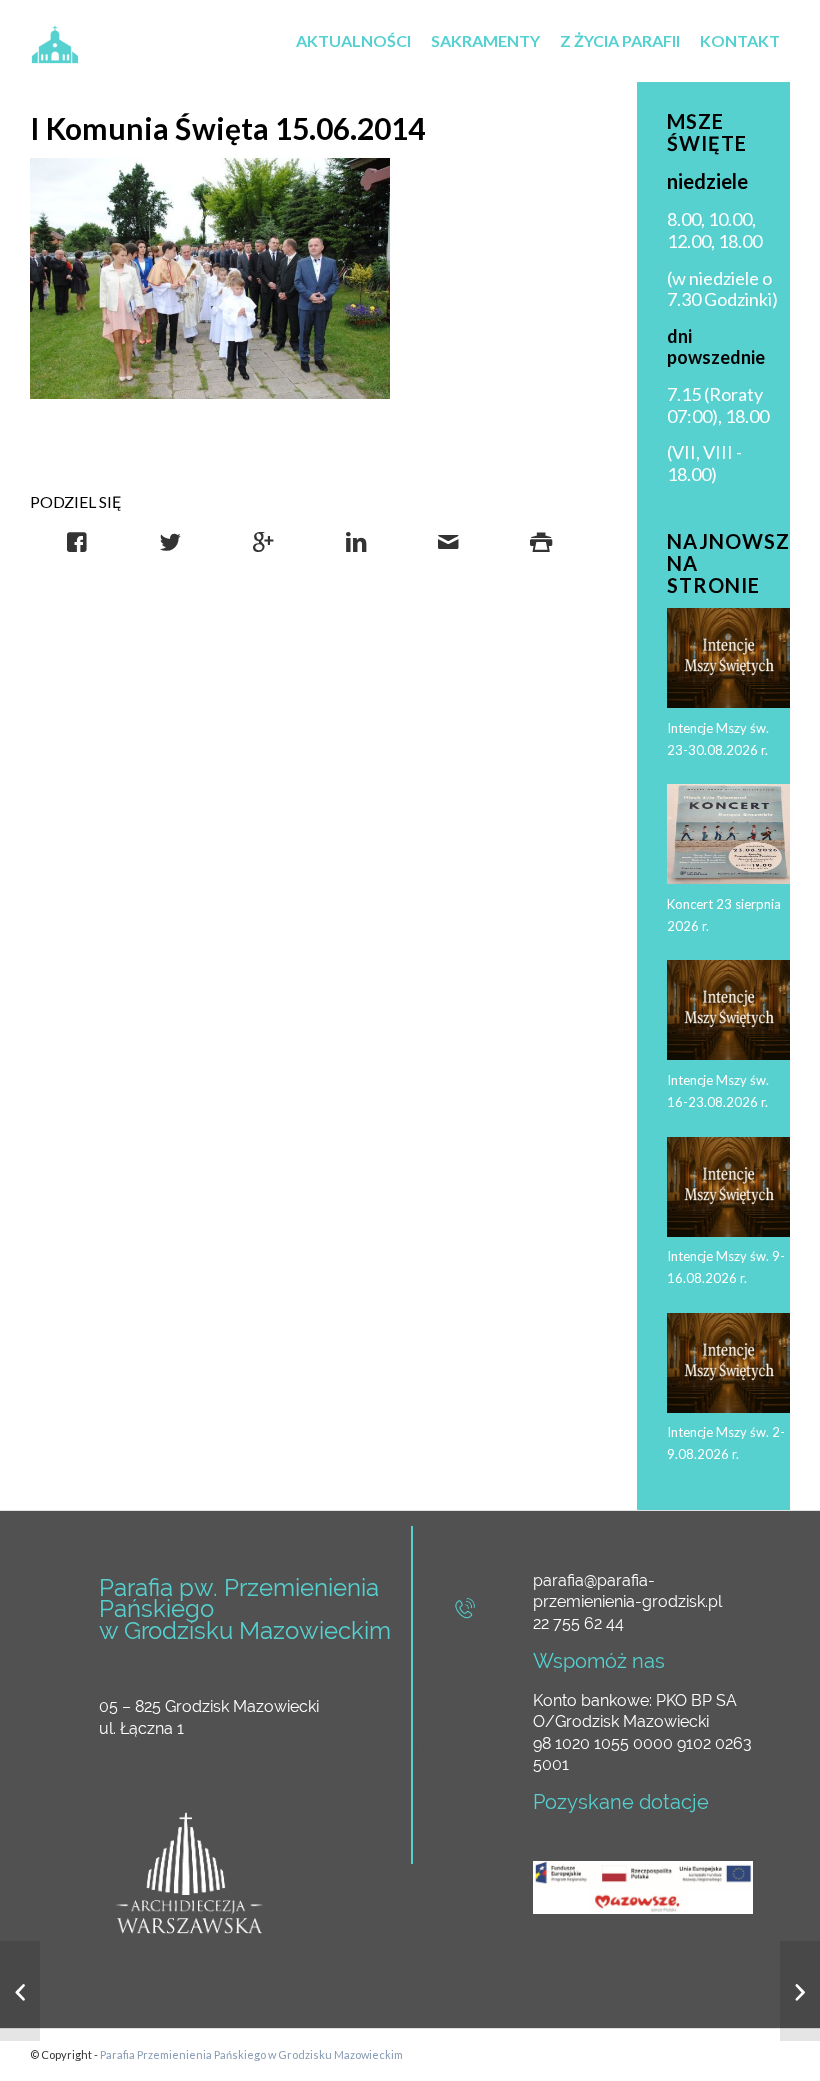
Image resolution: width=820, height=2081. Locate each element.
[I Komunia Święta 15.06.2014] (210, 278)
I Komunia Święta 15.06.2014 (227, 128)
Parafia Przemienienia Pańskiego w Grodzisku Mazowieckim (251, 2054)
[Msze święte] (800, 1991)
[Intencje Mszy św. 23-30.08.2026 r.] (20, 1991)
